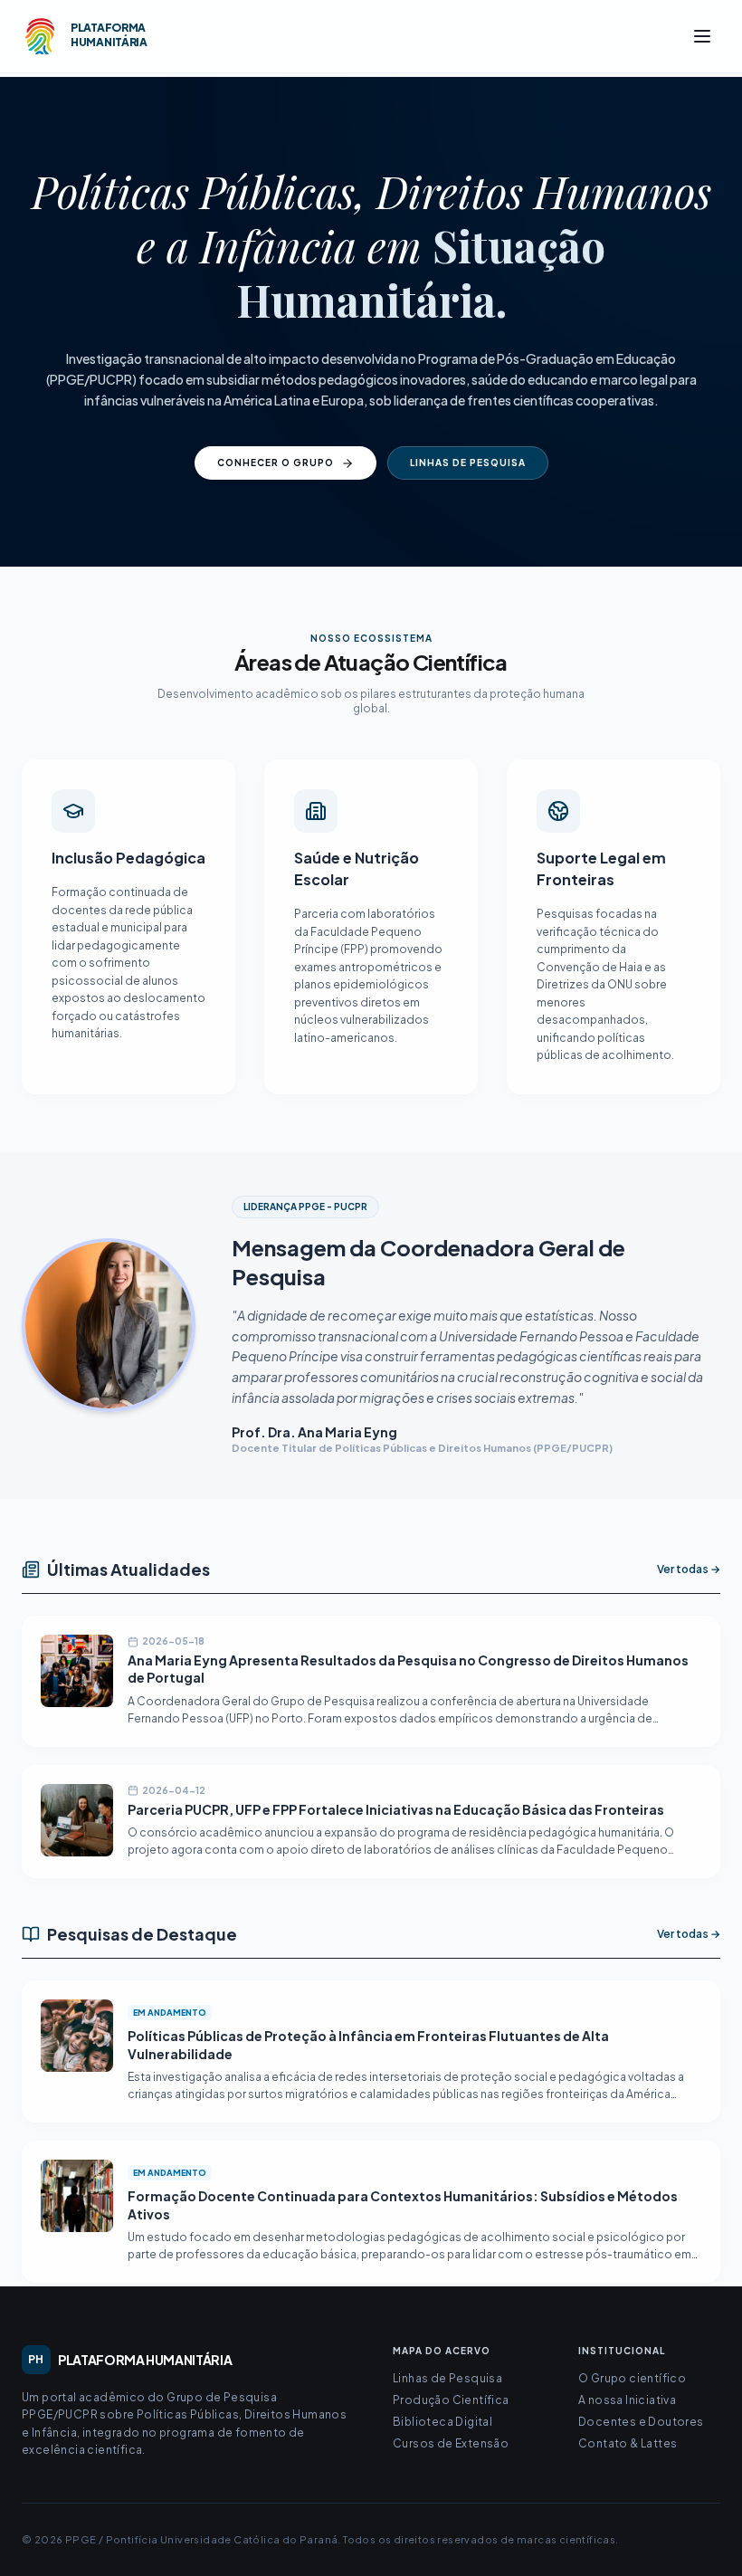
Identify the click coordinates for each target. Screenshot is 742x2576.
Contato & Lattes (628, 2443)
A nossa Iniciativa (627, 2400)
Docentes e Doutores (641, 2422)
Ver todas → (689, 1569)
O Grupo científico (632, 2378)
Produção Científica (451, 2400)
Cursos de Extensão (451, 2443)
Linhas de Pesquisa (468, 463)
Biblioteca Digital (442, 2422)
